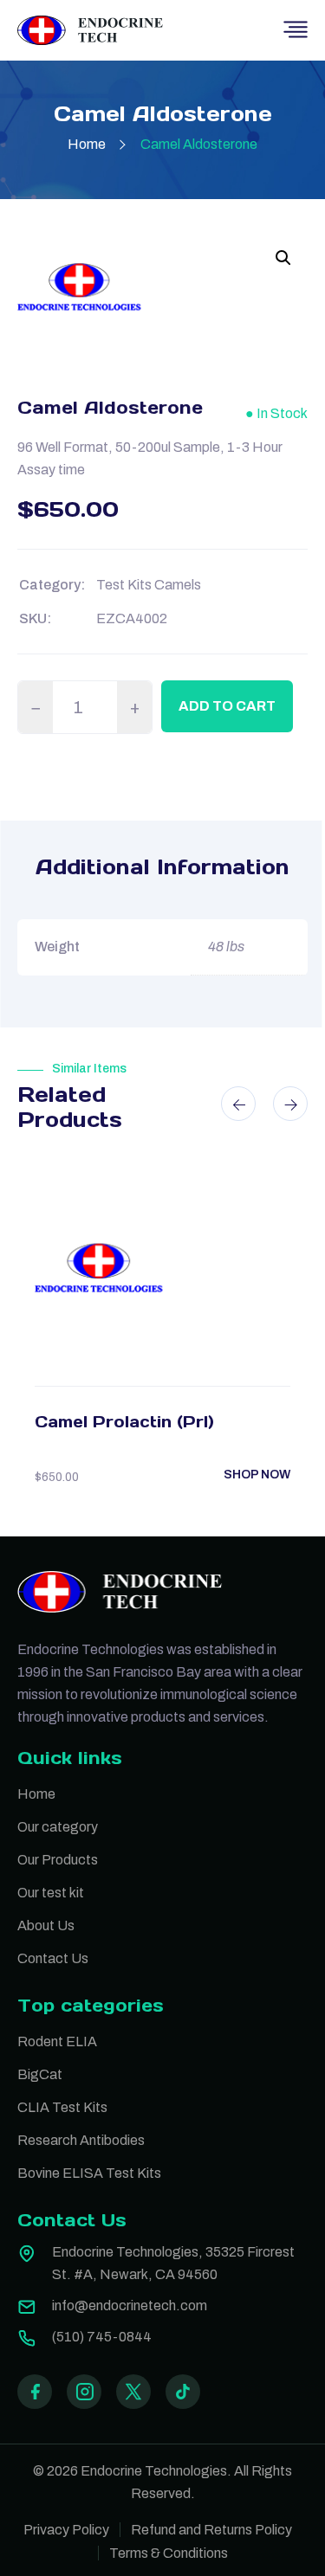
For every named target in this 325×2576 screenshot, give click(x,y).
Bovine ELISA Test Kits (89, 2173)
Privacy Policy (66, 2530)
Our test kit (51, 1893)
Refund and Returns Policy (211, 2530)
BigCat (40, 2074)
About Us (46, 1926)
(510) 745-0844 (102, 2337)
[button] (283, 258)
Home (87, 144)
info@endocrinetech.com (130, 2306)
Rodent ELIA (57, 2041)
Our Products (58, 1860)
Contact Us (53, 1958)
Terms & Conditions (169, 2553)
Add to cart (227, 706)
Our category (58, 1827)
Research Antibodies (81, 2140)
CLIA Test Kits (62, 2107)
